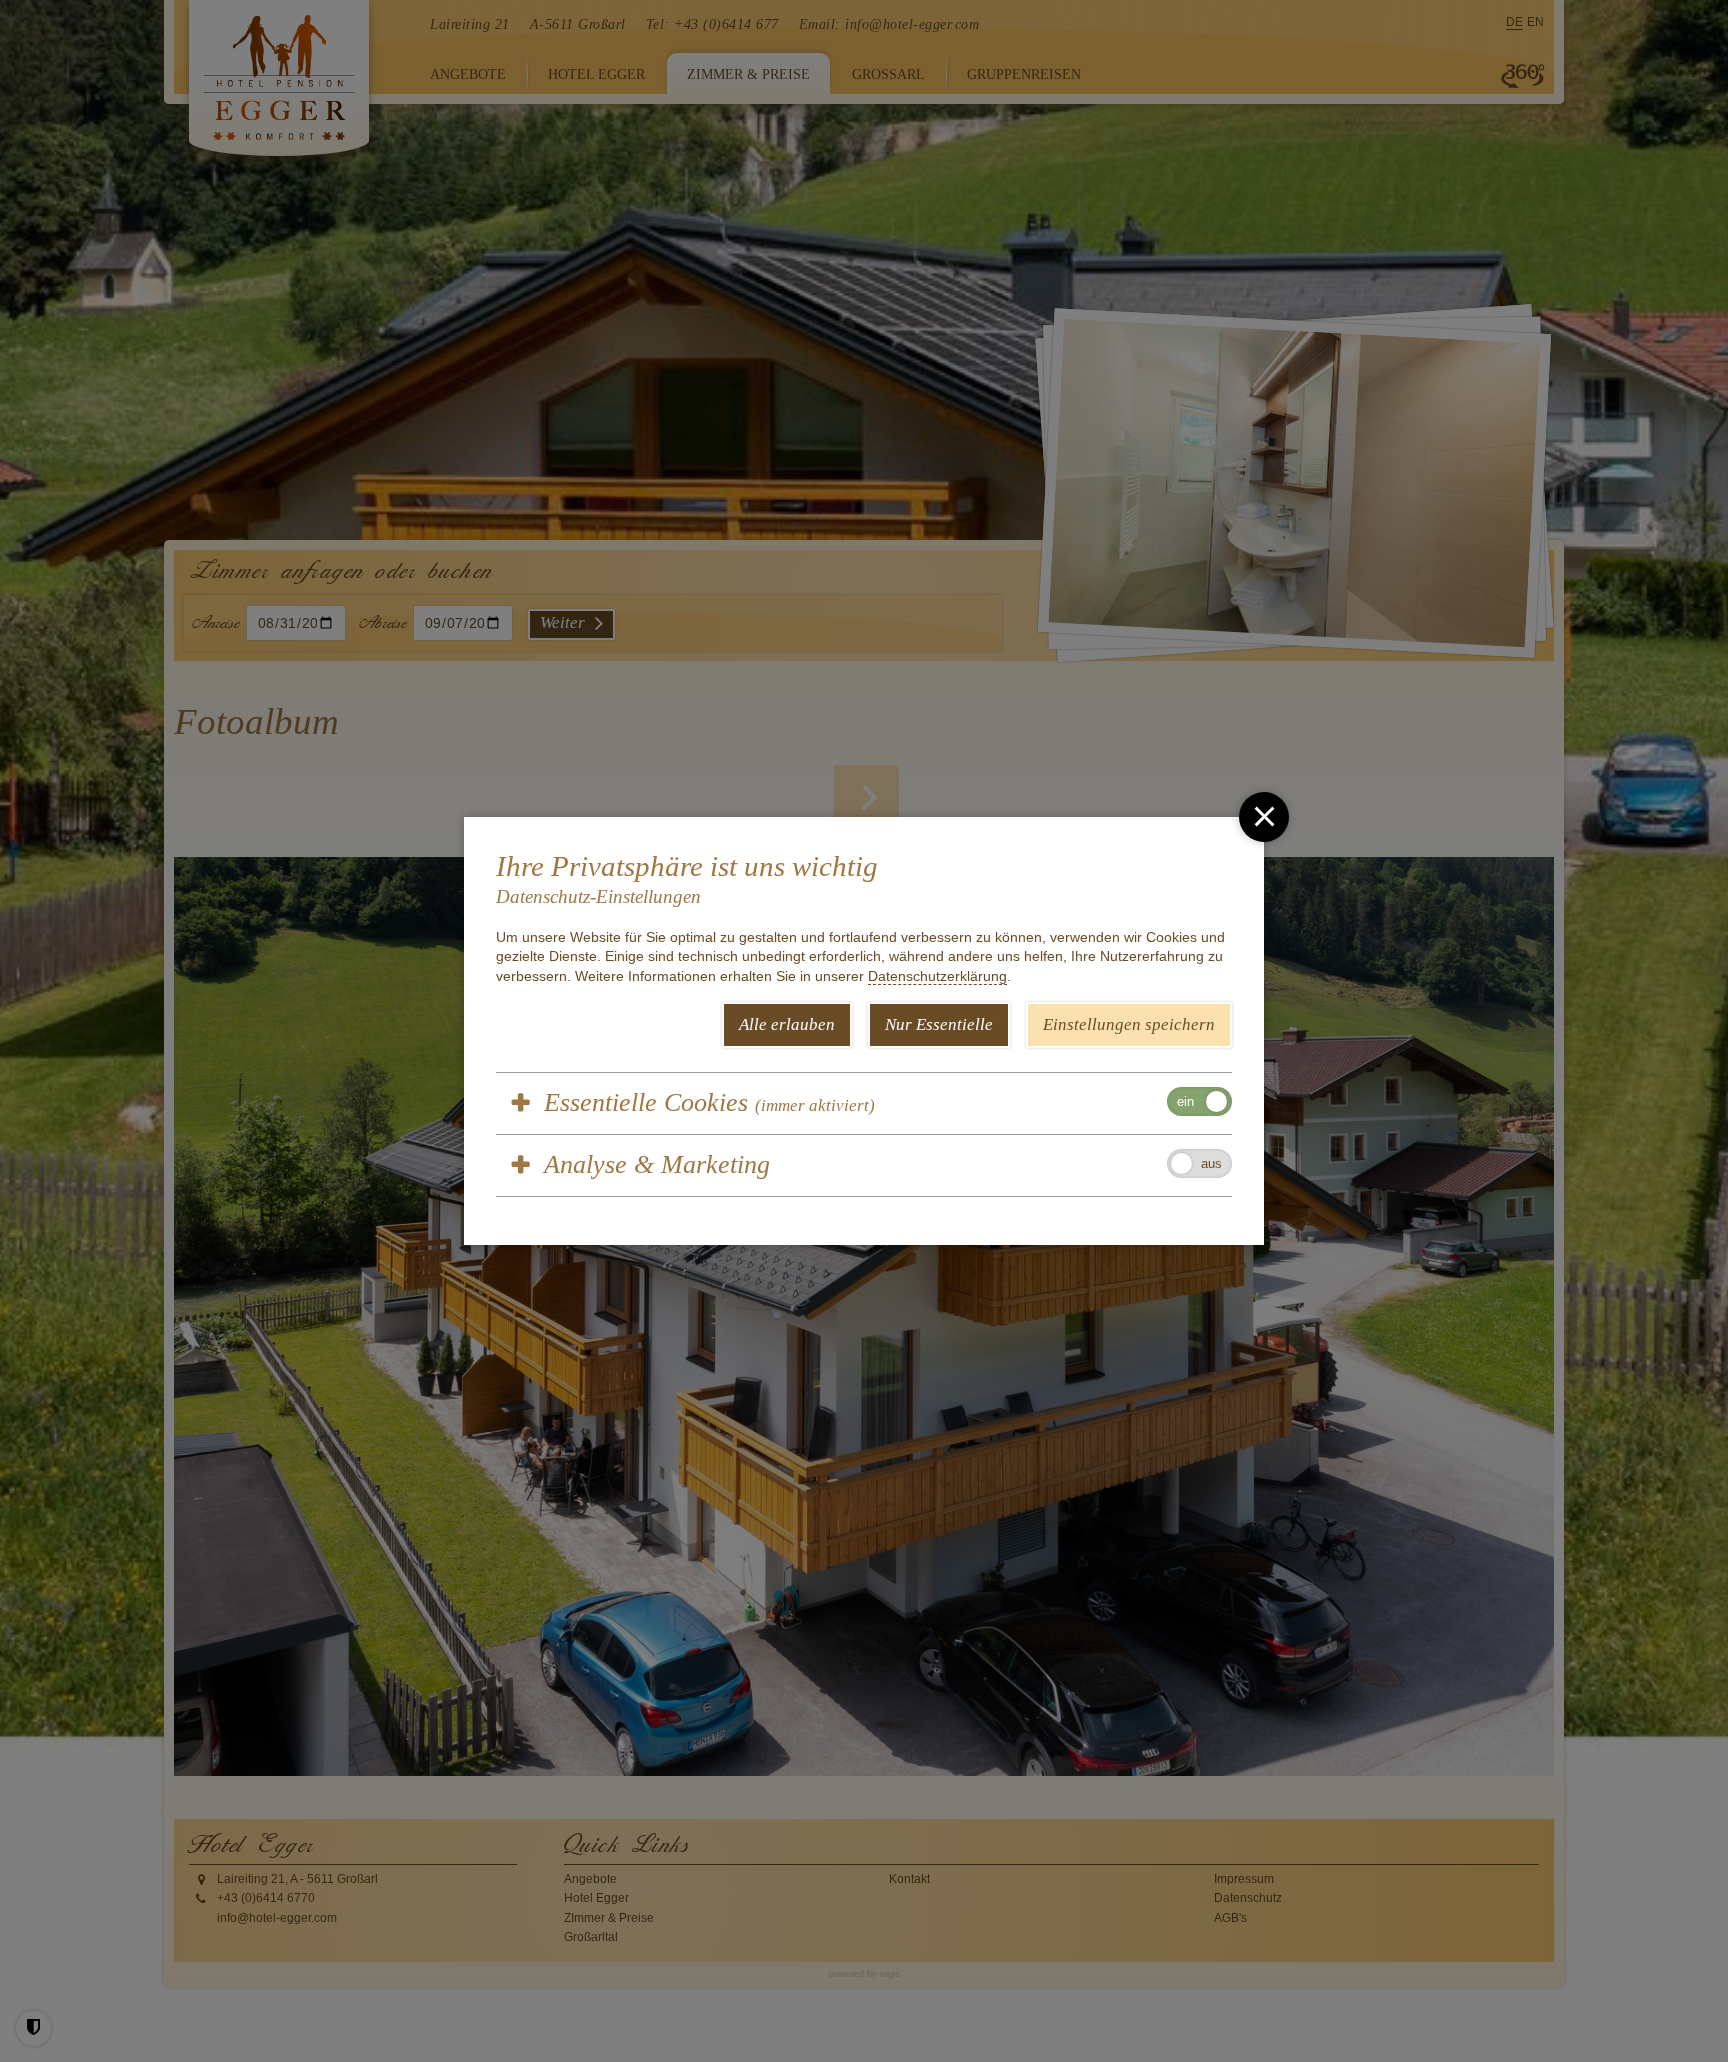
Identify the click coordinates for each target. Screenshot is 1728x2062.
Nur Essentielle (939, 1024)
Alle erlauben (787, 1024)
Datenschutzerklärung (937, 976)
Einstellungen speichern (1129, 1024)
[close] (1264, 817)
